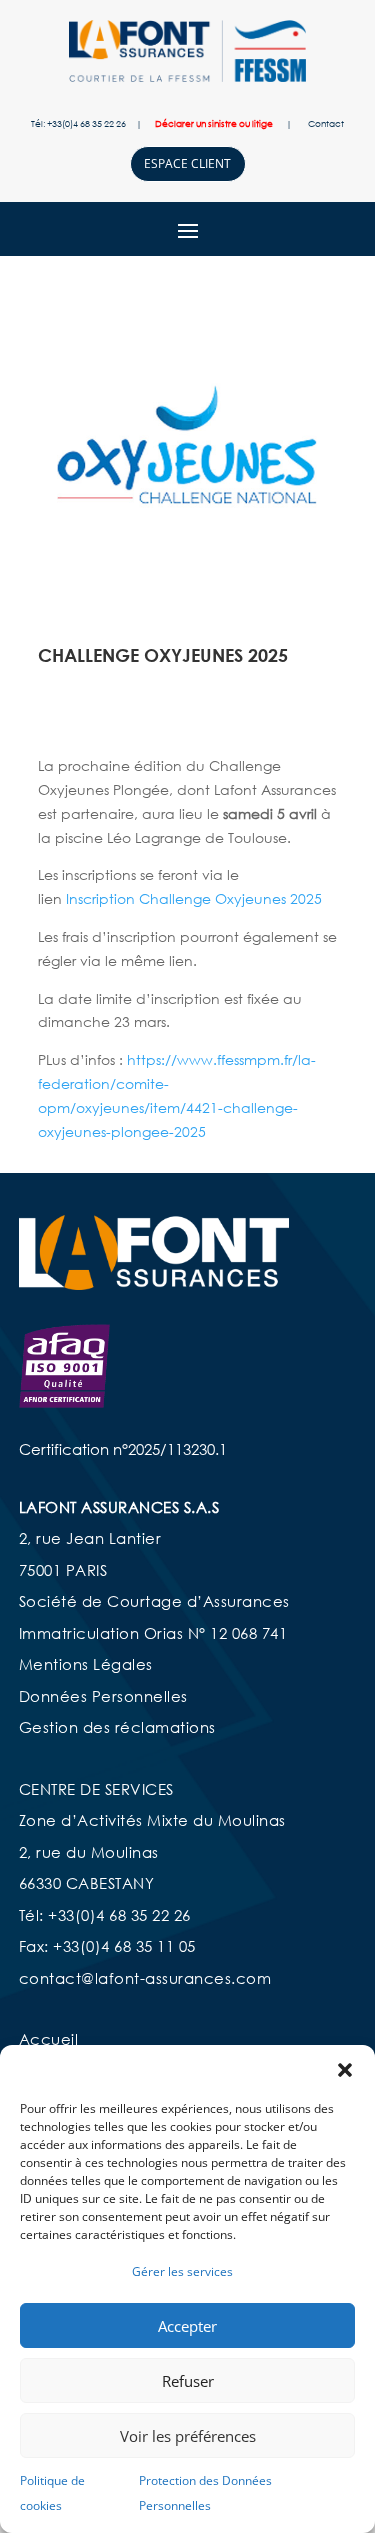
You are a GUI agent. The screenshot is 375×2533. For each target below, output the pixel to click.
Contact (326, 123)
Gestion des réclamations (117, 1727)
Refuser (188, 2381)
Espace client (187, 163)
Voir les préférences (188, 2436)
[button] (345, 2070)
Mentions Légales (86, 1664)
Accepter (187, 2326)
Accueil (49, 2039)
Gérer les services (182, 2271)
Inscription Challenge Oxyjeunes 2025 (194, 898)
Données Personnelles (103, 1696)
